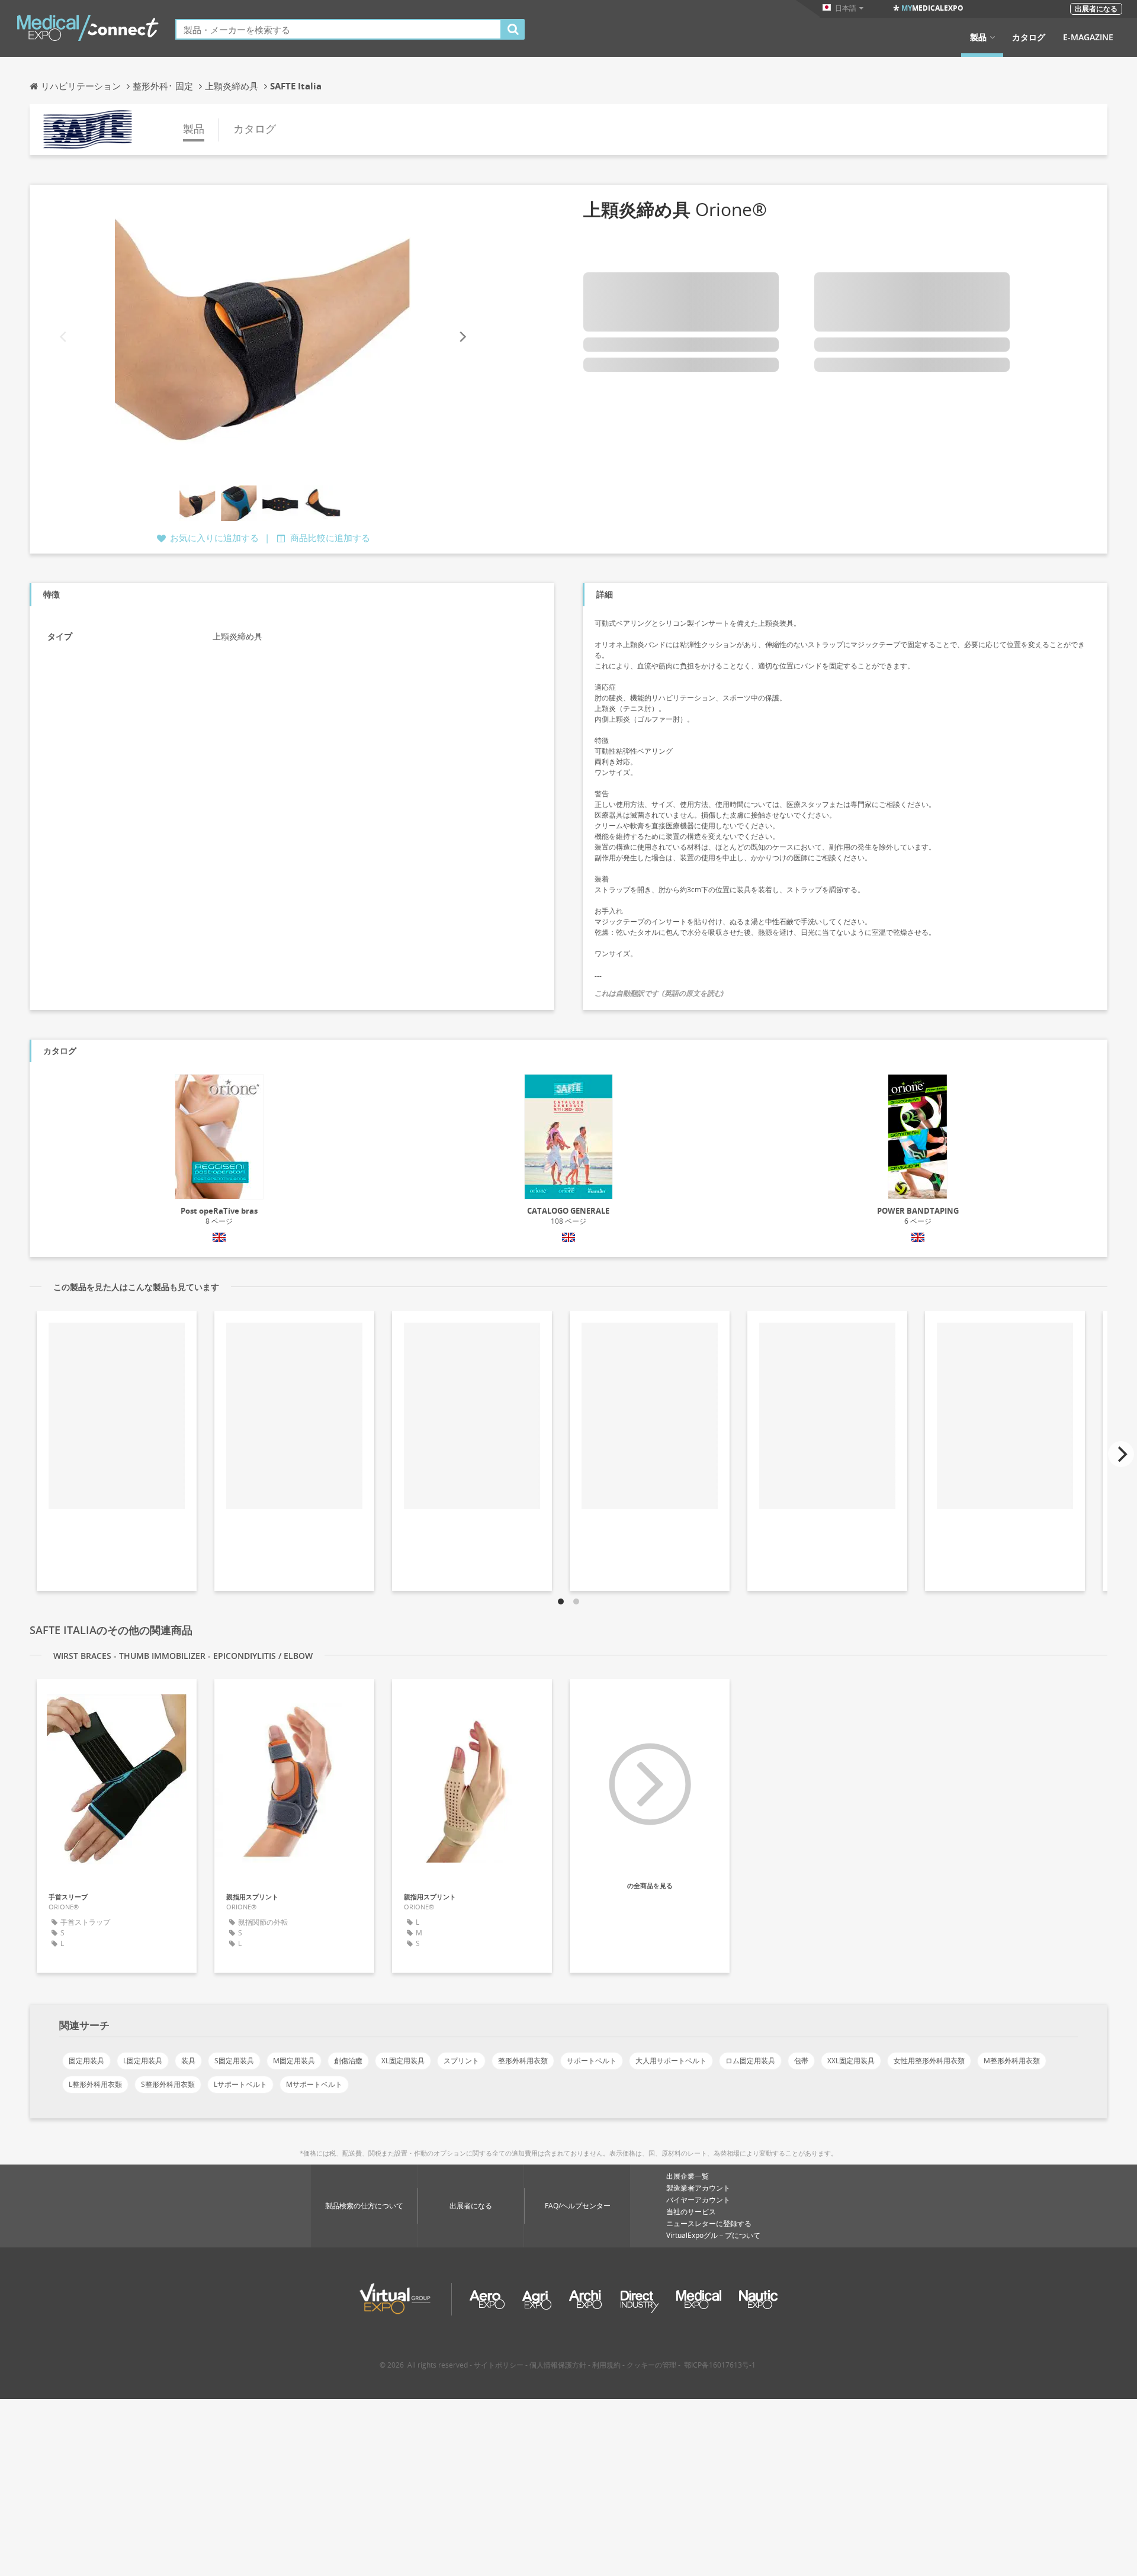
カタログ (1029, 37)
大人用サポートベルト (671, 2061)
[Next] (462, 337)
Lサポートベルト (240, 2084)
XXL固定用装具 (851, 2061)
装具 (188, 2061)
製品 (978, 37)
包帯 (801, 2061)
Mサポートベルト (314, 2084)
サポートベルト (592, 2061)
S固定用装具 (234, 2061)
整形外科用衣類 (523, 2061)
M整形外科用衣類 (1012, 2061)
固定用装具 (86, 2061)
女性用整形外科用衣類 (929, 2061)
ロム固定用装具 (750, 2061)
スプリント (461, 2061)
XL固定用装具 (403, 2061)
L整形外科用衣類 (95, 2084)
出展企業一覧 (688, 2176)
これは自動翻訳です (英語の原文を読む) (659, 993)
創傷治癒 (348, 2061)
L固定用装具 (143, 2061)
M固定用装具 (294, 2061)
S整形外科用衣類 (168, 2084)
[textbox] (338, 29)
